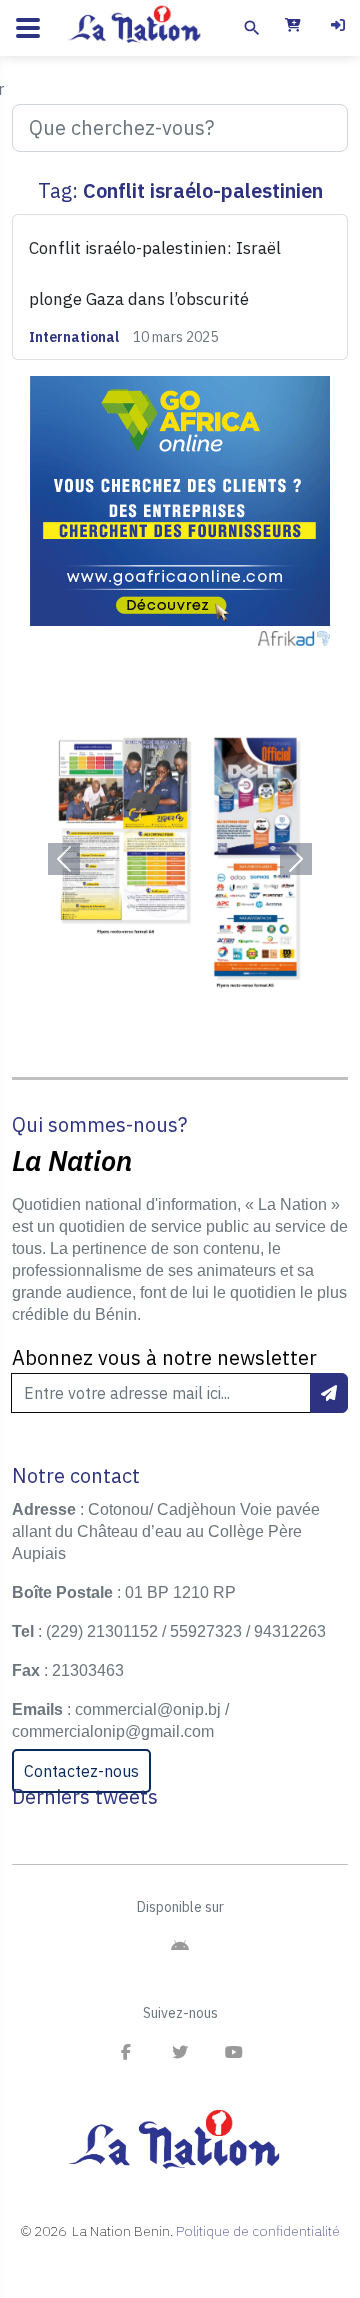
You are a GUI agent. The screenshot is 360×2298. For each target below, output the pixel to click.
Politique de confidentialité (258, 2231)
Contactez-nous (81, 1771)
